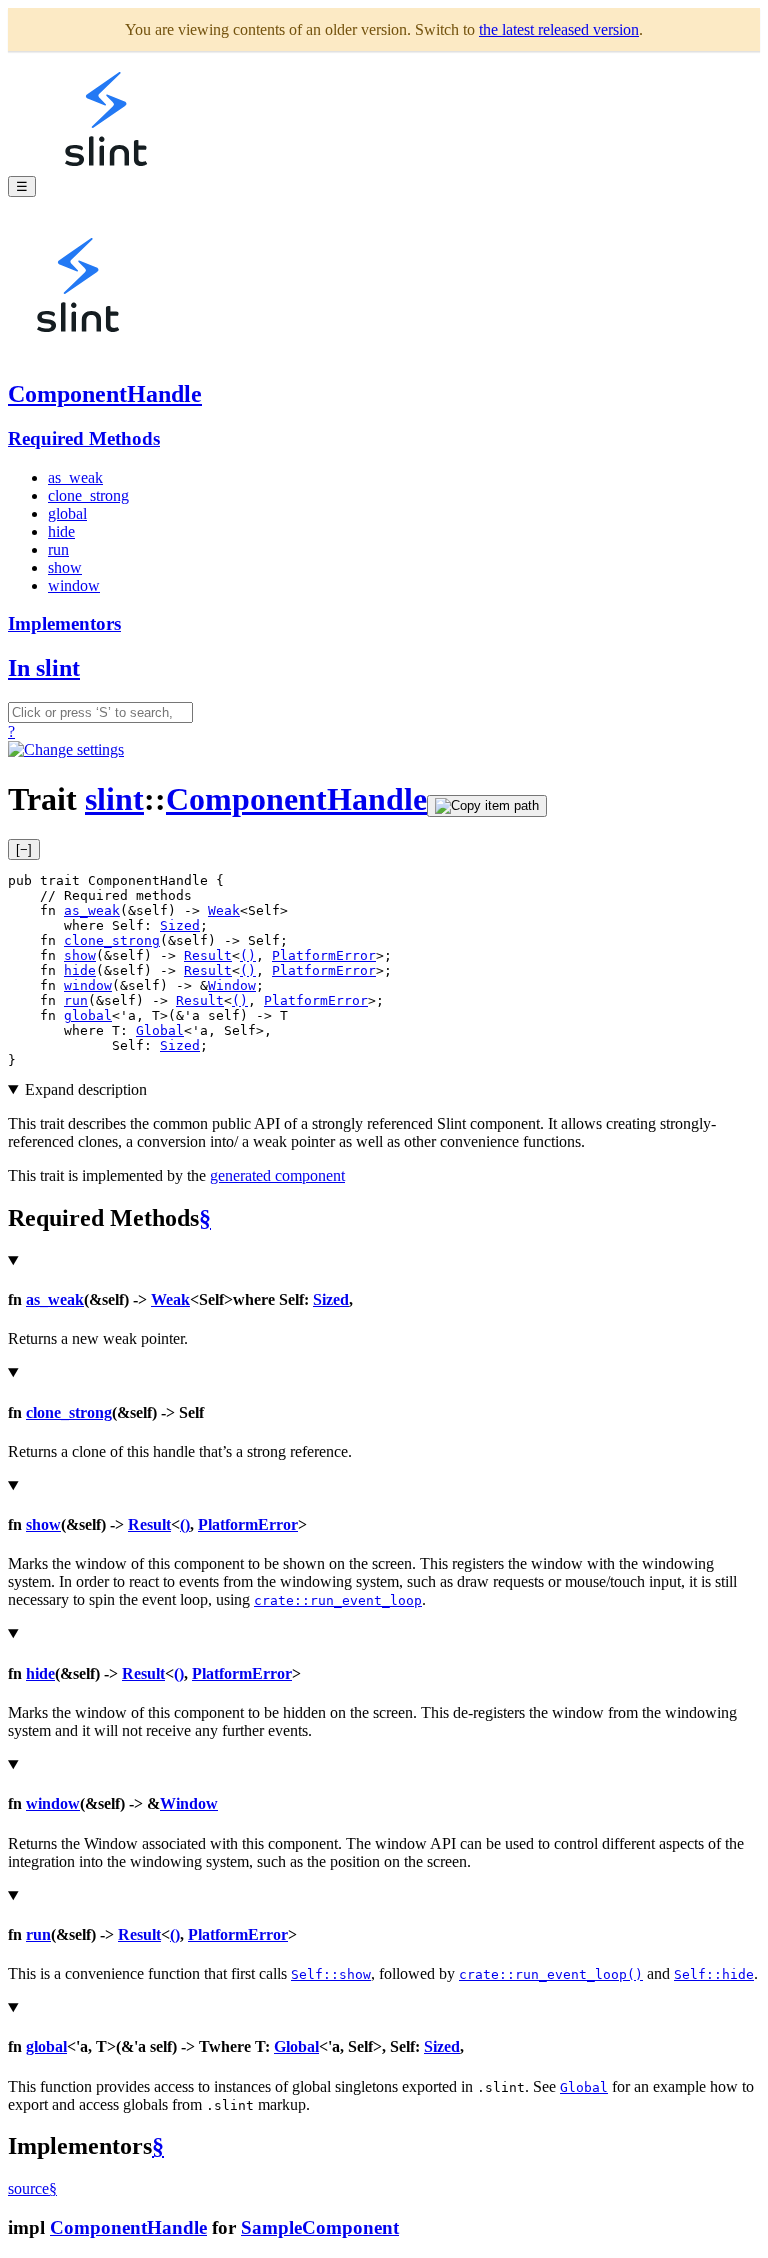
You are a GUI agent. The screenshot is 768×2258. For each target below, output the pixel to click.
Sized (180, 925)
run (58, 549)
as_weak (75, 477)
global (67, 513)
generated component (277, 1175)
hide (61, 531)
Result (208, 955)
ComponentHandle (105, 394)
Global (160, 1030)
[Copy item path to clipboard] (487, 806)
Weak (224, 910)
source (28, 2188)
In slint (44, 668)
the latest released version (559, 29)
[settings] (66, 749)
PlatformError (324, 955)
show (65, 567)
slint (114, 799)
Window (232, 985)
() (248, 955)
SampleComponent (320, 2227)
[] (24, 849)
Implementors (64, 623)
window (74, 585)
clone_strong (88, 495)
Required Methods (84, 438)
